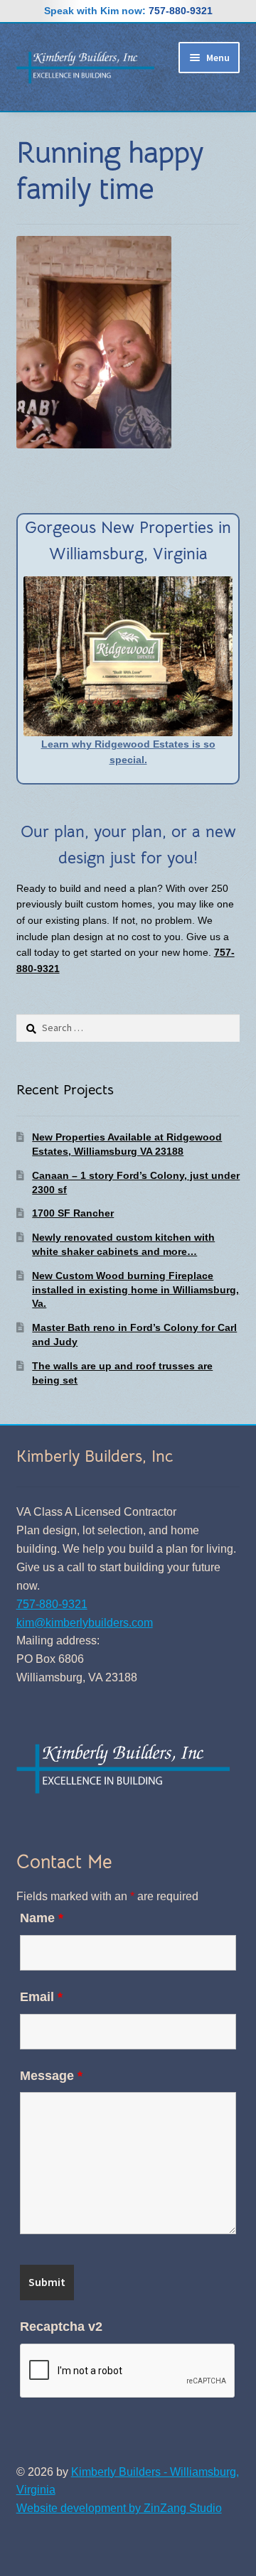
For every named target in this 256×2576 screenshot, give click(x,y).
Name (42, 1918)
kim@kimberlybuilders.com (85, 1623)
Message (51, 2076)
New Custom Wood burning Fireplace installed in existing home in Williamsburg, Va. (135, 1290)
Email (41, 1997)
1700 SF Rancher (73, 1213)
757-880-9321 (181, 11)
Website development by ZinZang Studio (119, 2508)
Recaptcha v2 (61, 2327)
